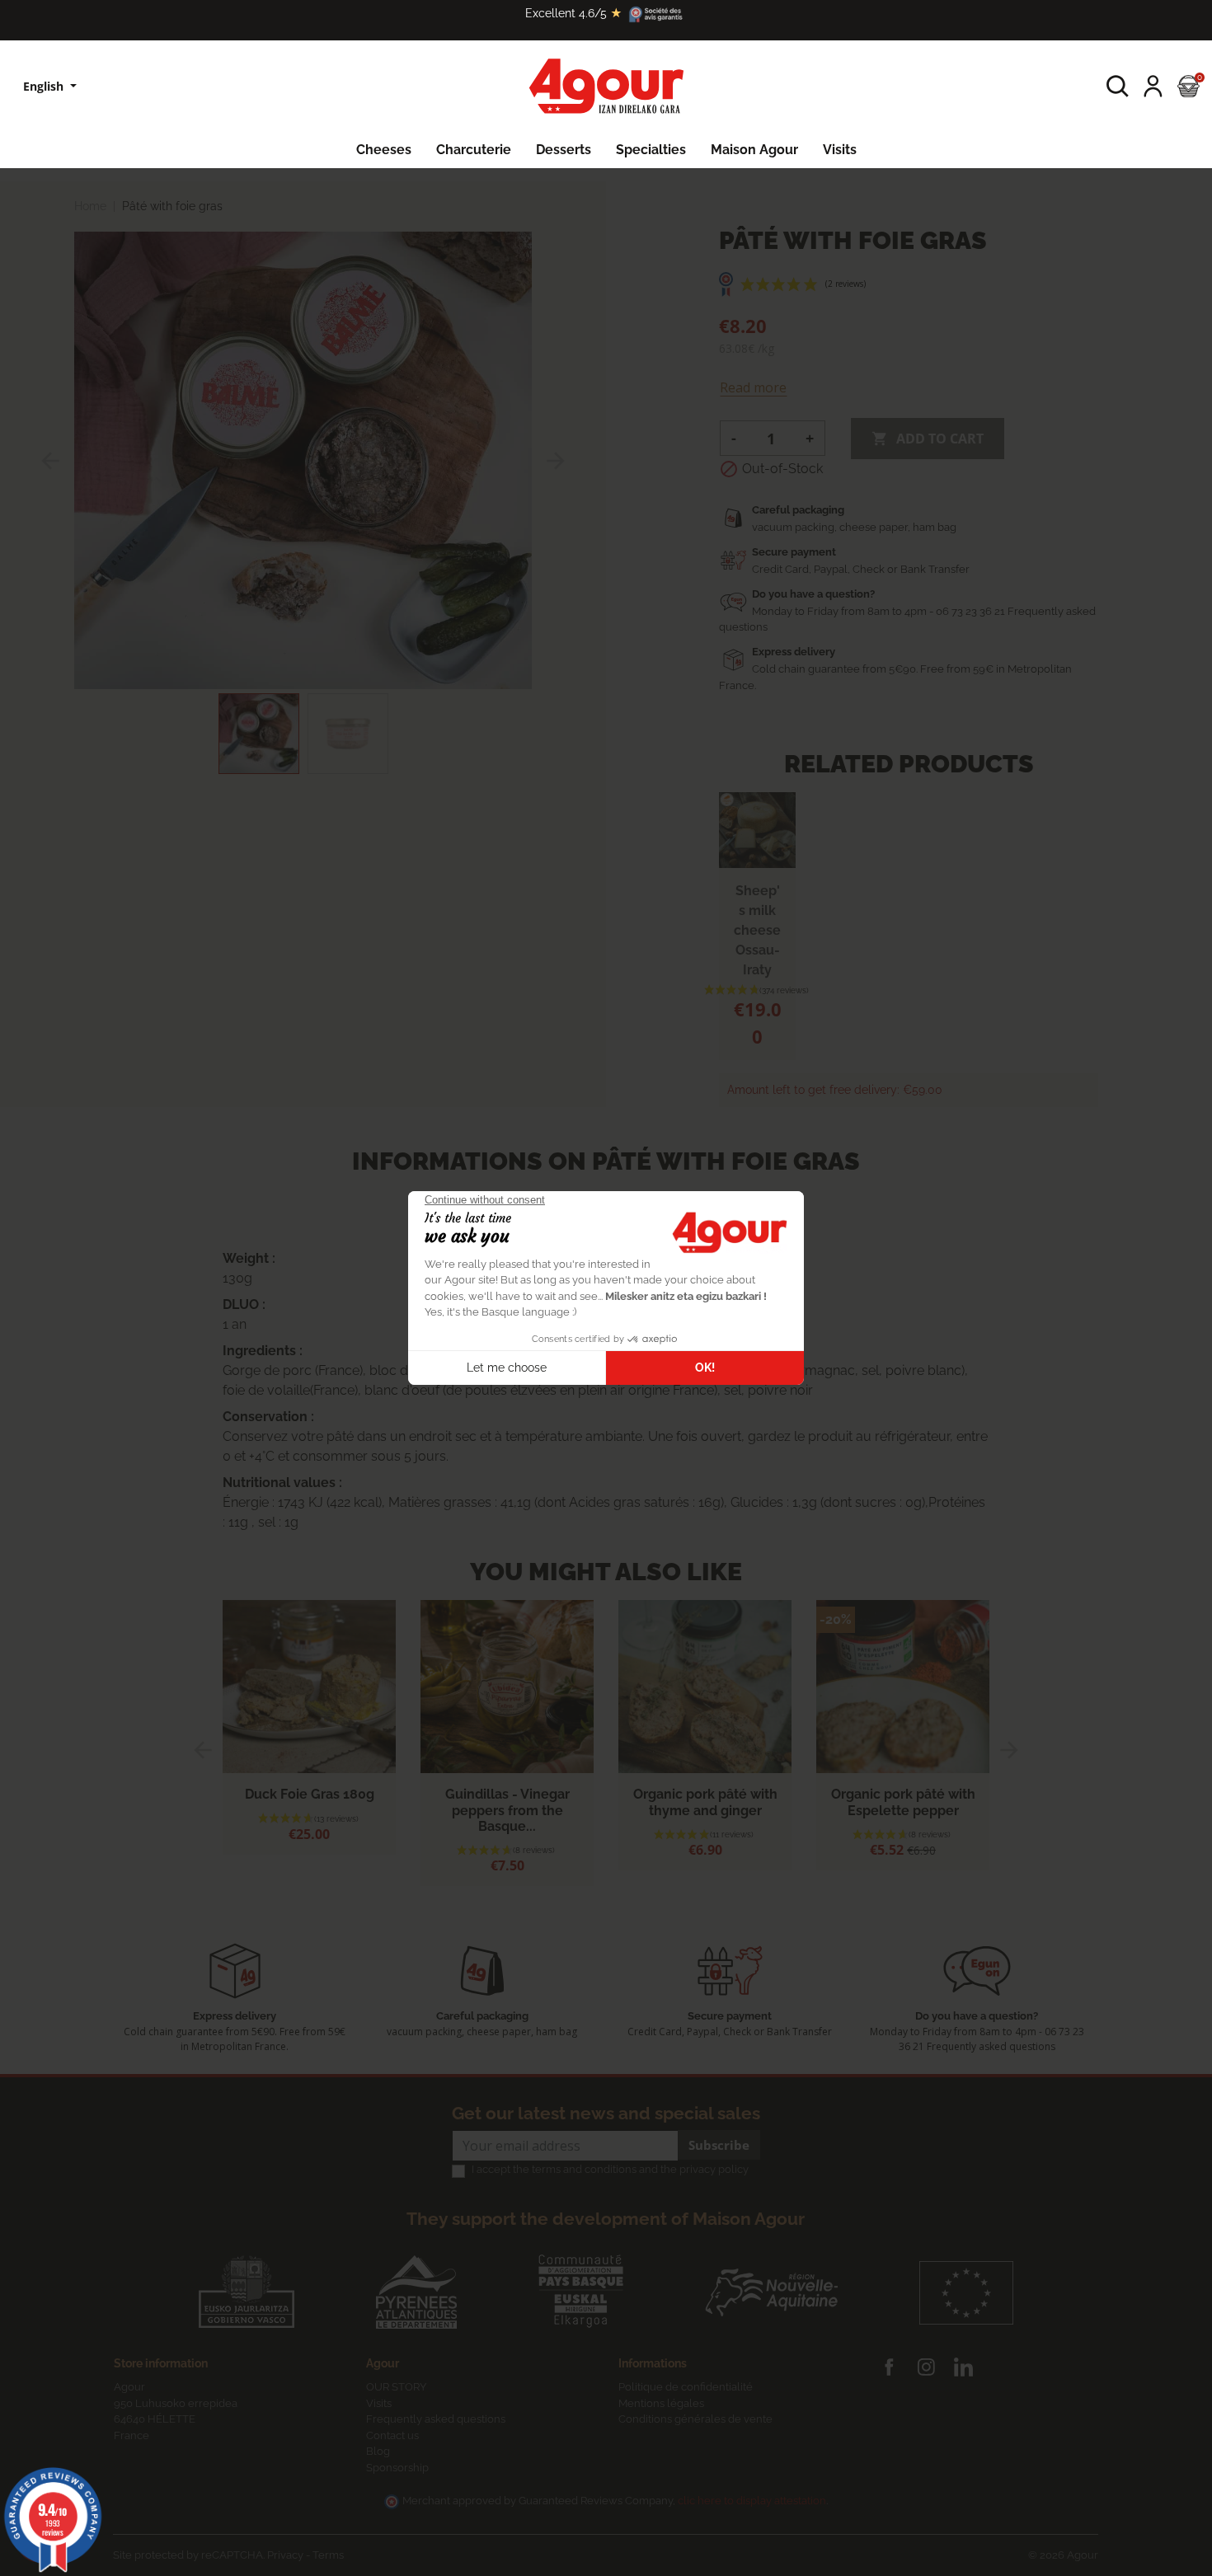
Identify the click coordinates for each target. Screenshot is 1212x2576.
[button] (1118, 86)
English (45, 86)
